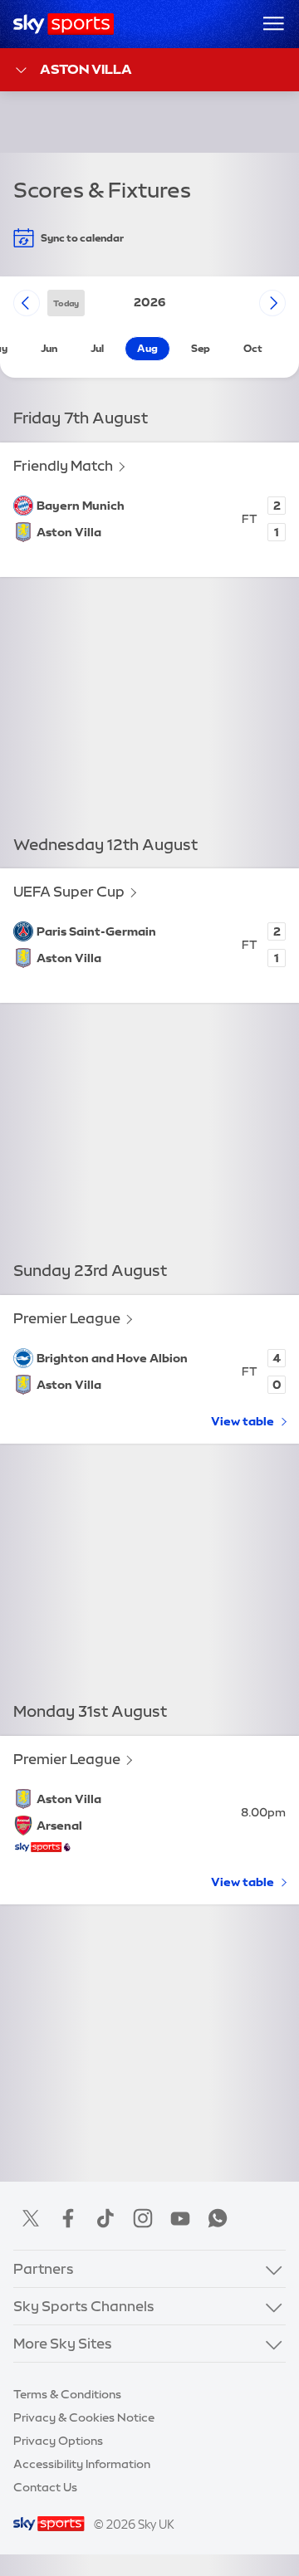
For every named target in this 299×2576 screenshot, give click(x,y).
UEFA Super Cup (69, 891)
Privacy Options (58, 2441)
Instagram (143, 2218)
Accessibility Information (82, 2464)
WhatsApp (218, 2218)
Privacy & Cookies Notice (84, 2417)
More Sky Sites (63, 2343)
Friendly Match (63, 465)
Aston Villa (86, 69)
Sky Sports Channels (84, 2306)
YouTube (180, 2218)
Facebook (68, 2218)
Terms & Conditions (67, 2394)
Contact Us (45, 2487)
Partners (44, 2268)
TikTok (105, 2218)
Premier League (67, 1318)
